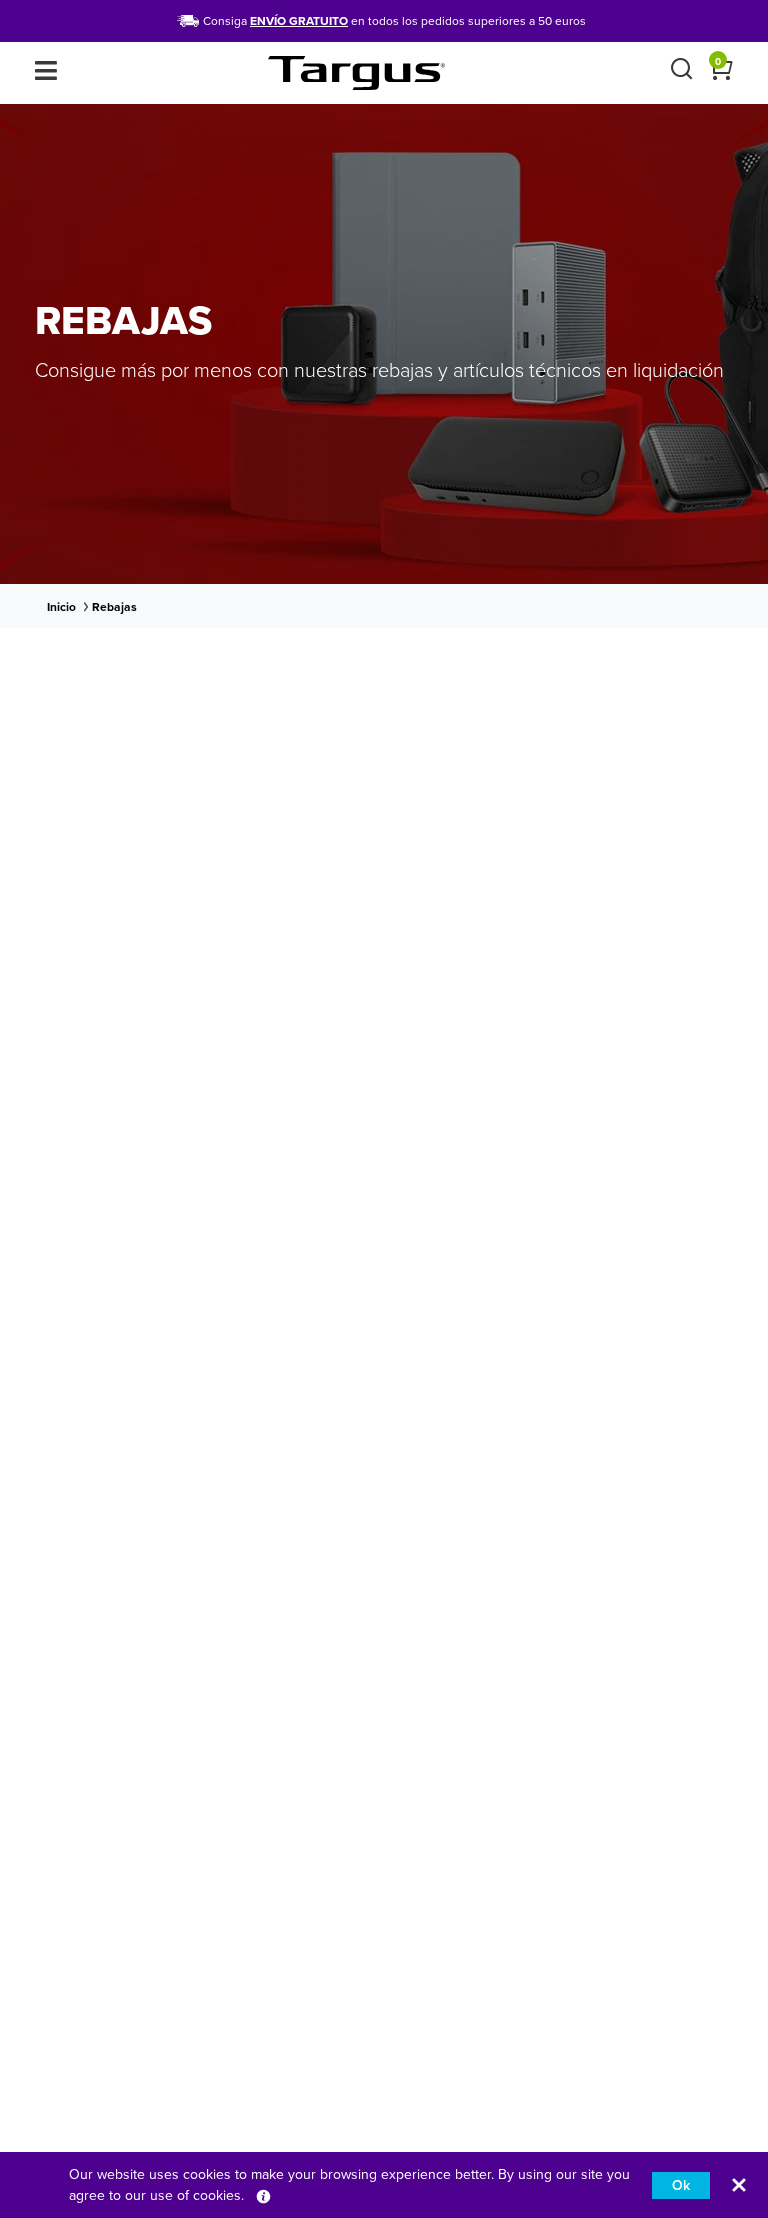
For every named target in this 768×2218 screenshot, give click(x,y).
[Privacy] (263, 2195)
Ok (681, 2185)
